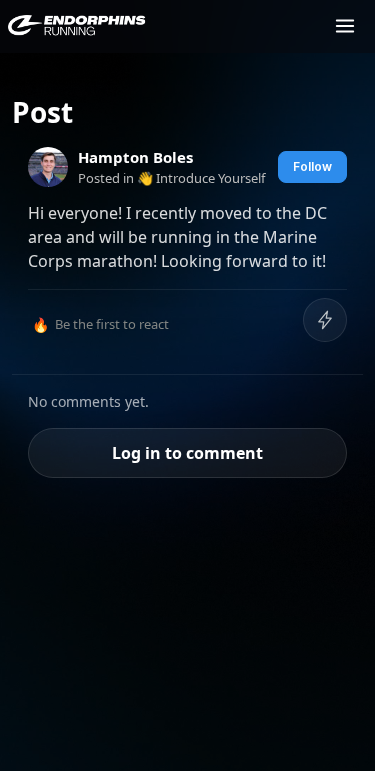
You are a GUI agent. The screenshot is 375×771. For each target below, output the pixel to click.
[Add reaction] (325, 320)
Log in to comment (187, 453)
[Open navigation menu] (345, 26)
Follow (312, 166)
